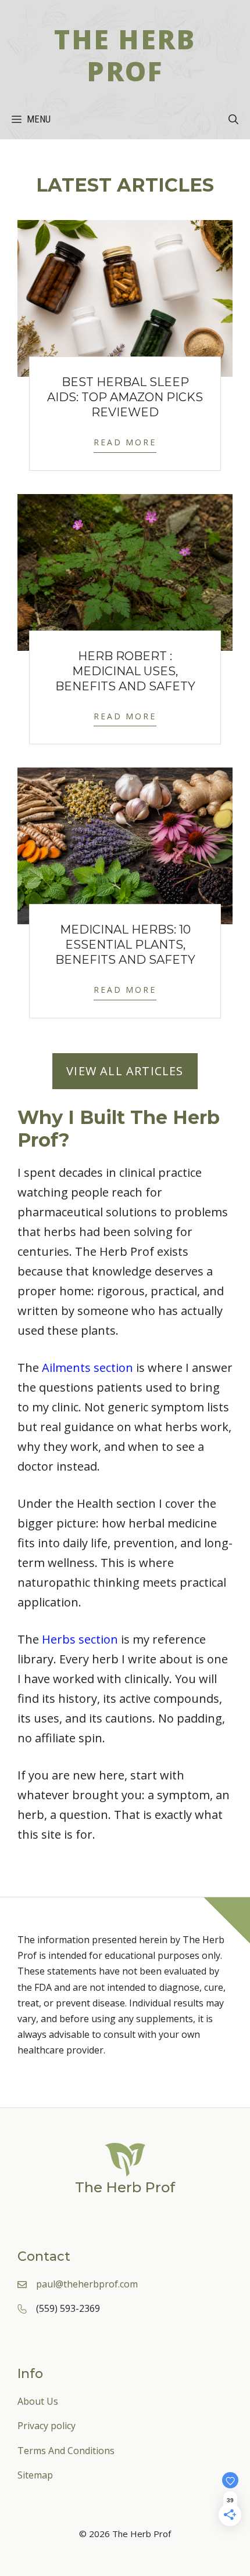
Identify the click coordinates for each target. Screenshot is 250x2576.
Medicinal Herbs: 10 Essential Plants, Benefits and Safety (125, 945)
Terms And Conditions (66, 2451)
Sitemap (35, 2475)
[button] (233, 119)
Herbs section (80, 1639)
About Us (38, 2401)
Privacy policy (47, 2426)
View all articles (125, 1071)
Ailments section (87, 1368)
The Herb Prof (125, 55)
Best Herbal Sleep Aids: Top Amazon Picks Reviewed (125, 397)
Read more (125, 442)
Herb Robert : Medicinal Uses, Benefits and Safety (125, 671)
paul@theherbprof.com (87, 2284)
